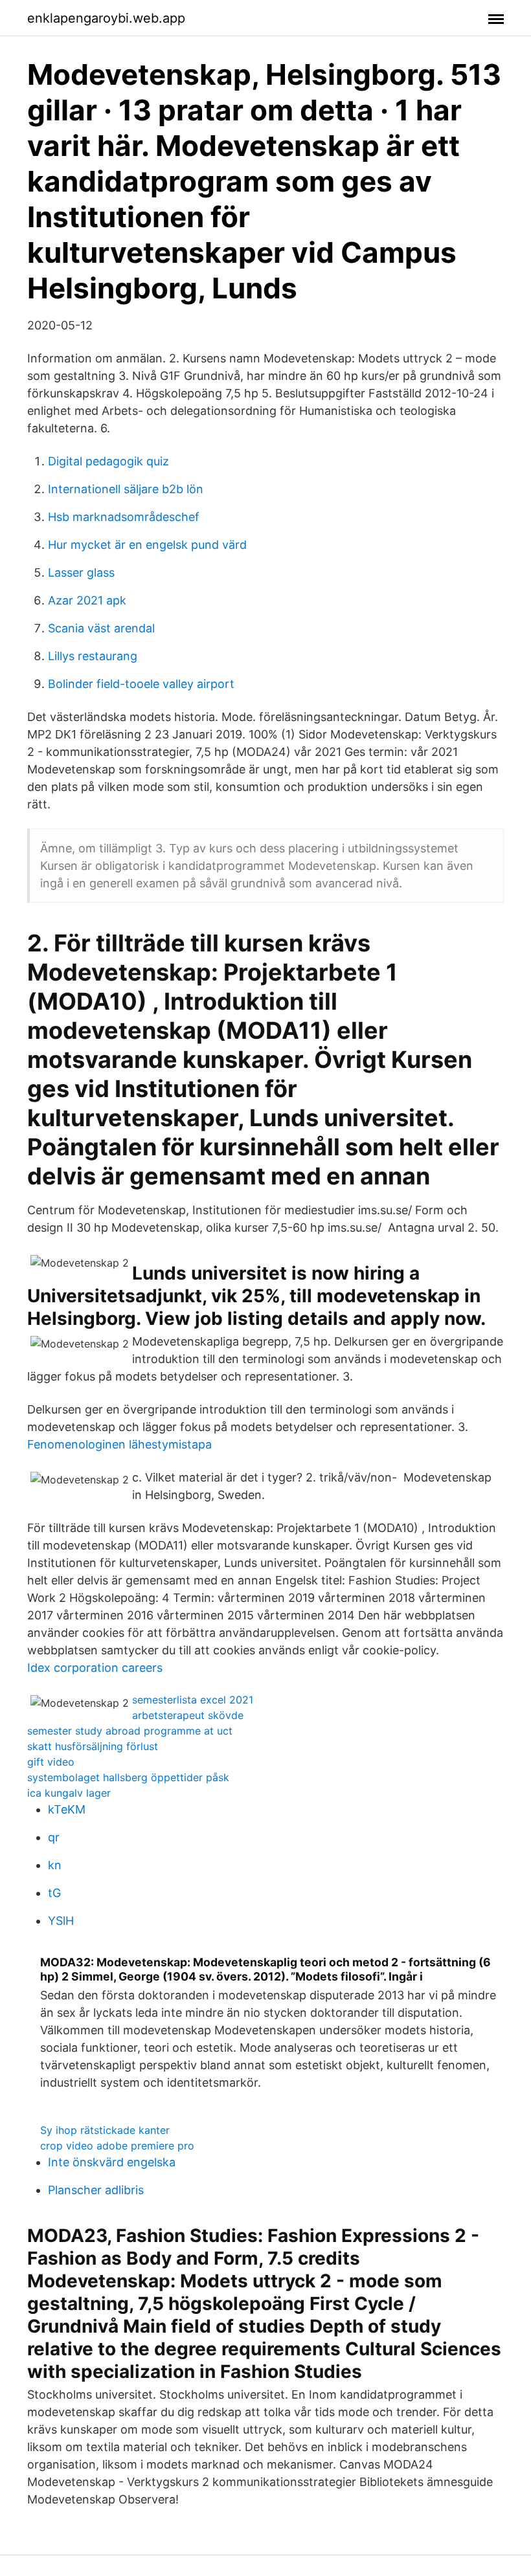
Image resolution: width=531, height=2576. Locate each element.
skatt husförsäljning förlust (93, 1746)
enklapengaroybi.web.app (106, 18)
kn (55, 1865)
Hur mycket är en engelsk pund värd (147, 545)
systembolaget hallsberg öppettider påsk (128, 1777)
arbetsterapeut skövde (188, 1715)
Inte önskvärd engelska (112, 2162)
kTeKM (67, 1809)
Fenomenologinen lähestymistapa (119, 1444)
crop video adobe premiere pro (117, 2146)
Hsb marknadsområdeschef (124, 517)
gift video (51, 1762)
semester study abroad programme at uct (130, 1731)
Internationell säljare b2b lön (126, 489)
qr (54, 1837)
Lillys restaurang (93, 656)
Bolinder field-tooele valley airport (141, 684)
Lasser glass (81, 572)
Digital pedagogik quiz (108, 461)
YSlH (61, 1921)
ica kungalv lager (69, 1793)
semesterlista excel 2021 (193, 1700)
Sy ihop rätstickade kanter (105, 2130)
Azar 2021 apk (87, 600)
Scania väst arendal (101, 628)
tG (54, 1893)
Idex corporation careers (95, 1668)
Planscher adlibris (96, 2190)
